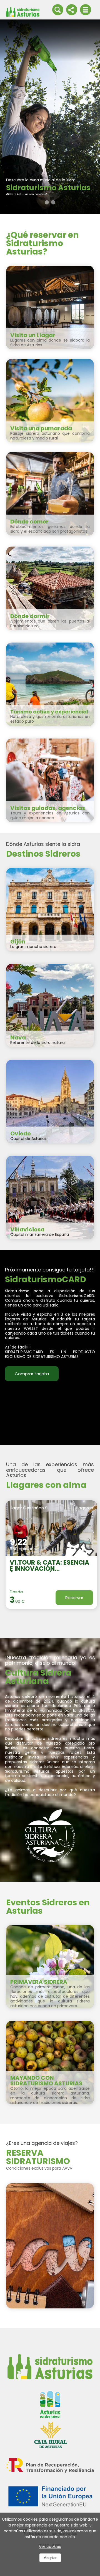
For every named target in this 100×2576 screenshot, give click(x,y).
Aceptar (50, 2558)
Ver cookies (50, 2547)
